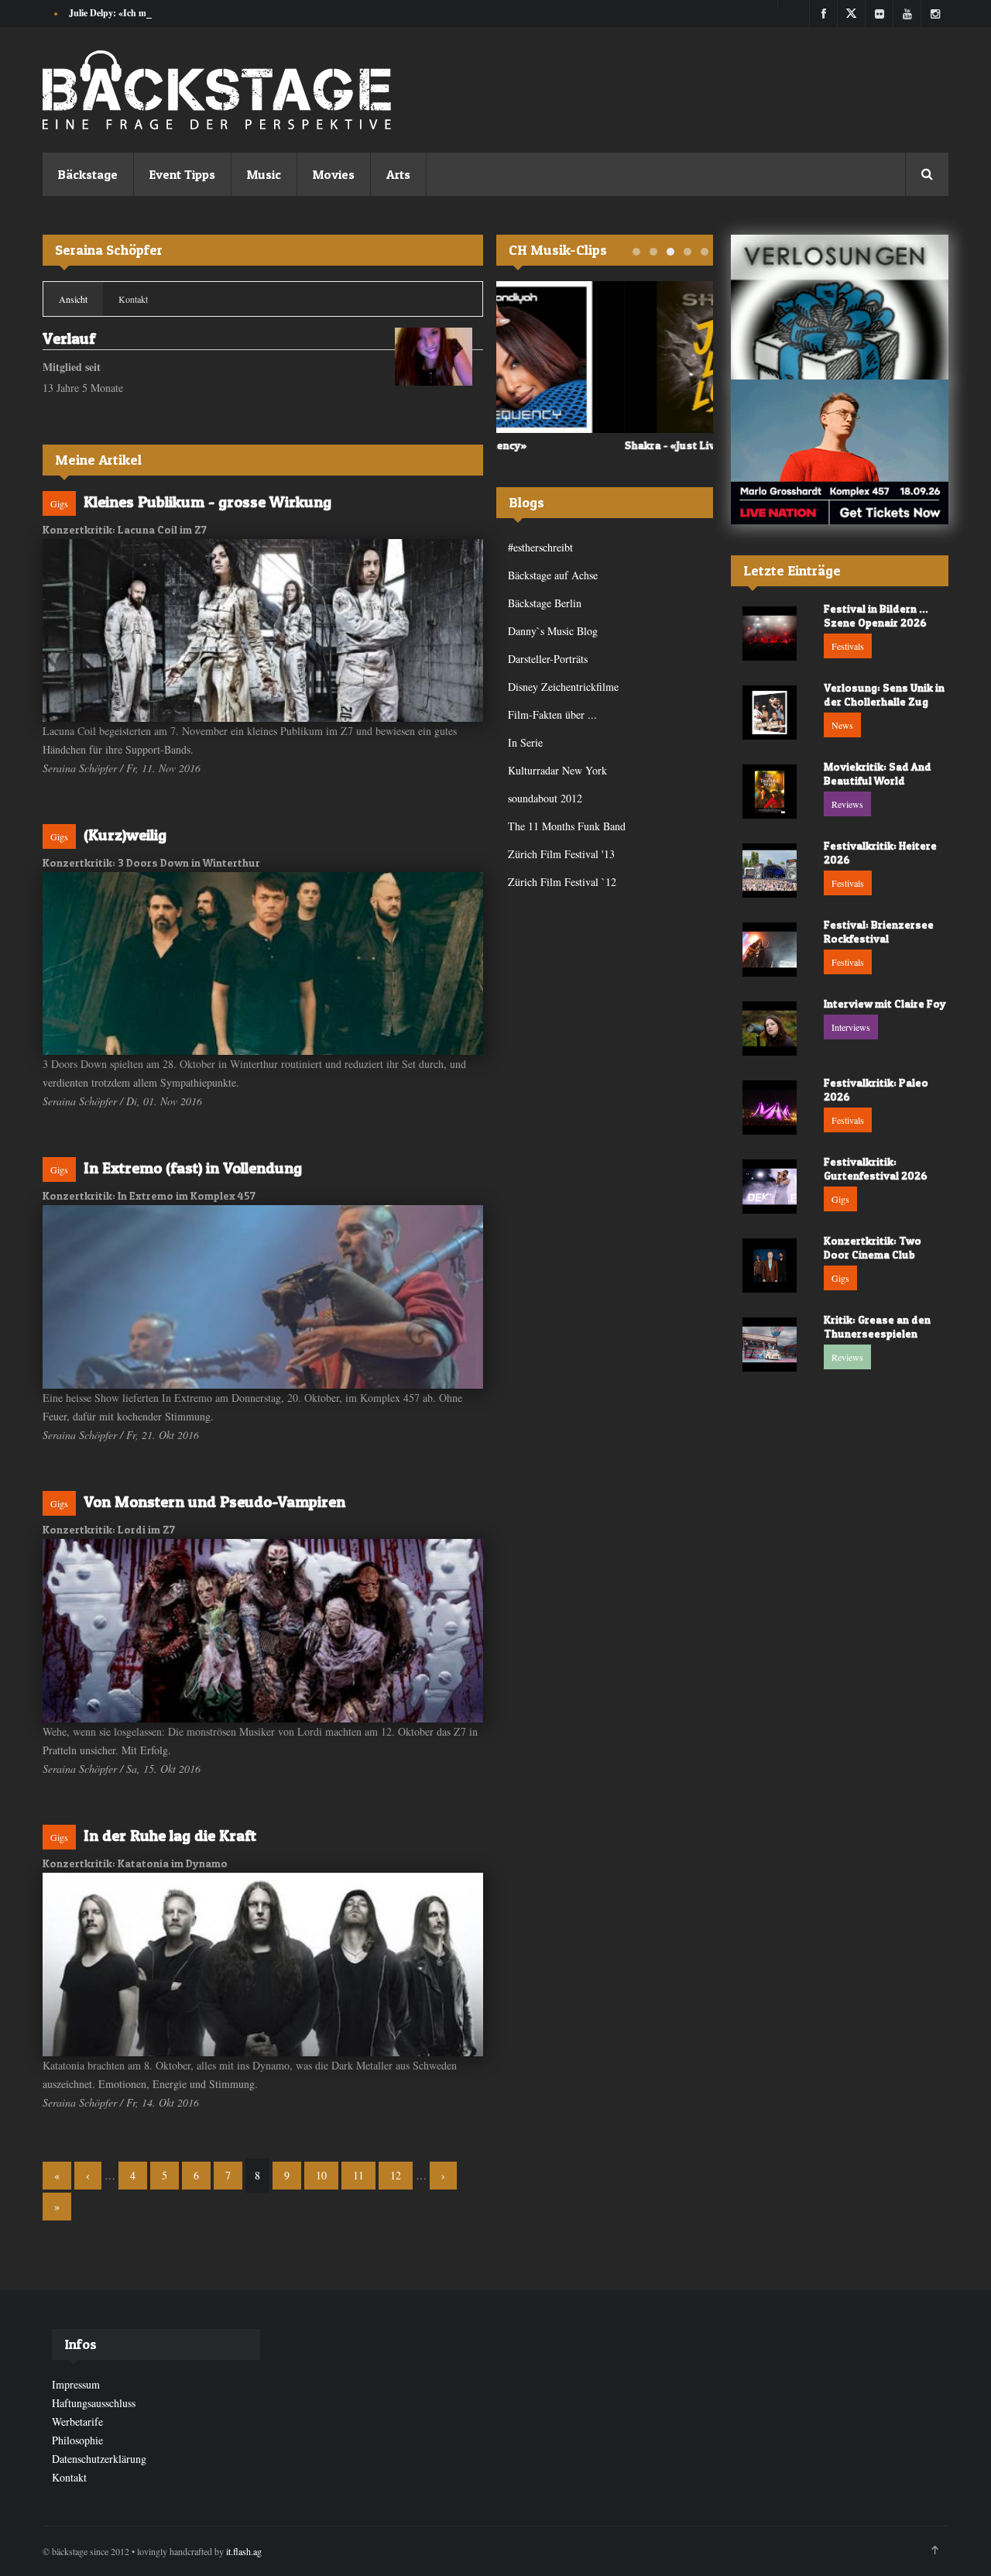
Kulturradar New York (557, 770)
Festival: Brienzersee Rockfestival (879, 931)
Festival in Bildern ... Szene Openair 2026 (876, 615)
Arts (398, 174)
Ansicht (81, 299)
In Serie (525, 742)
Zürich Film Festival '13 (561, 854)
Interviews (851, 1027)
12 (396, 2175)
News (842, 725)
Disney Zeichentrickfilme (563, 687)
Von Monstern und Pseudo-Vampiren (214, 1502)
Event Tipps (182, 174)
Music (264, 174)
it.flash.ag (244, 2551)
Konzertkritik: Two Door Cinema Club (873, 1247)
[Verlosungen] (840, 307)
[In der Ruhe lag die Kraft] (263, 1965)
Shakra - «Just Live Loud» (562, 445)
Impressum (76, 2384)
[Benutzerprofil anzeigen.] (434, 357)
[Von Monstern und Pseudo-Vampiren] (263, 1631)
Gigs (59, 503)
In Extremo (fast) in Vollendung (193, 1168)
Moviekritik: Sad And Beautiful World (878, 773)
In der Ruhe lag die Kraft (170, 1836)
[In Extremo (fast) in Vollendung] (263, 1297)
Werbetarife (77, 2421)
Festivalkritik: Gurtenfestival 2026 (876, 1168)
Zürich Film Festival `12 (562, 882)
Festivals (848, 646)
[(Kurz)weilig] (263, 964)
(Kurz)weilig (125, 835)
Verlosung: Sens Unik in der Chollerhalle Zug (884, 694)
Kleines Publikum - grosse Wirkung (207, 502)
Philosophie (77, 2440)
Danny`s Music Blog (553, 631)
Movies (334, 174)
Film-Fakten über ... (552, 714)
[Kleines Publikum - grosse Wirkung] (263, 630)
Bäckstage (88, 174)
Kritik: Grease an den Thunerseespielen (877, 1326)
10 (321, 2175)
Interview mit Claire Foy (885, 1003)
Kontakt (133, 299)
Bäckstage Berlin (545, 603)
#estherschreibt (540, 547)
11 (358, 2175)
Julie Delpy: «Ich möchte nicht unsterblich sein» (164, 13)
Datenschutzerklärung (99, 2459)
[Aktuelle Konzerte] (840, 452)
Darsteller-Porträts (548, 659)
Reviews (847, 804)
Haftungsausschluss (94, 2403)
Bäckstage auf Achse (553, 575)
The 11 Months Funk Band (567, 826)
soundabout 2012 (545, 798)
